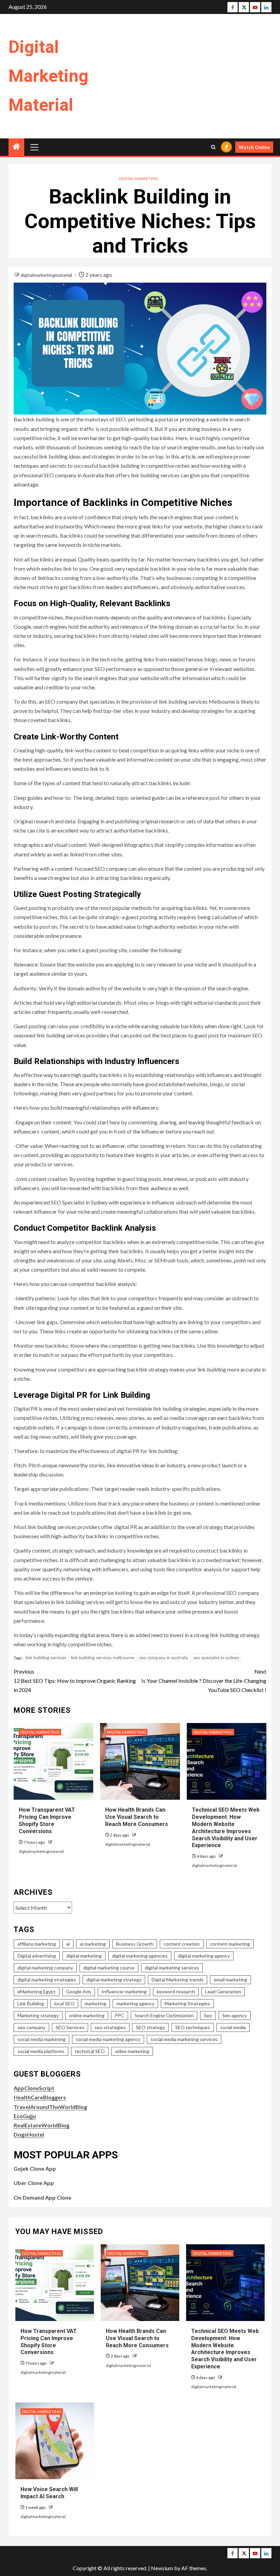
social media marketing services (184, 2039)
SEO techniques (193, 2027)
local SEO (64, 2003)
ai (68, 1944)
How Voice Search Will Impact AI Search (49, 2493)
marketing (95, 2003)
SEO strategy (150, 2027)
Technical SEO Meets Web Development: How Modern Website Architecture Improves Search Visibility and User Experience (225, 2349)
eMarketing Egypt (37, 1991)
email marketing (230, 1980)
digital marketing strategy (114, 1980)
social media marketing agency (108, 2039)
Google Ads (79, 1991)
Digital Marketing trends (178, 1980)
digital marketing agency (204, 1956)
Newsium (162, 2568)
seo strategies (110, 2027)
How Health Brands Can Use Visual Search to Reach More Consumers (137, 1817)
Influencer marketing (124, 1991)
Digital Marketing (139, 178)
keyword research (176, 1991)
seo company (31, 2027)
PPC (120, 2015)
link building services (46, 1658)
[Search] (213, 147)
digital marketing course (109, 1968)
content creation (182, 1944)
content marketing (230, 1944)
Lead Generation (223, 1991)
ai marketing (93, 1944)
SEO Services (70, 2027)
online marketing (87, 2015)
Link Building (31, 2003)
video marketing (132, 2051)
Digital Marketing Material (48, 76)
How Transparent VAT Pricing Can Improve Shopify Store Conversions (47, 1820)
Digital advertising (37, 1956)
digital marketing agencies (140, 1956)
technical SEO (90, 2051)
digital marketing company (45, 1968)
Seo (208, 2015)
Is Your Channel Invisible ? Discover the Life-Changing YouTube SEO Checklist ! (204, 1681)
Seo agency (235, 2015)
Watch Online (254, 147)
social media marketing (41, 2039)
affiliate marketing (37, 1944)
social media (233, 2027)
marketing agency (135, 2003)
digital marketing (84, 1956)
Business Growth (135, 1944)
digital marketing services (172, 1968)
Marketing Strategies (187, 2003)
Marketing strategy (38, 2015)
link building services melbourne (103, 1658)
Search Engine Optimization (164, 2015)
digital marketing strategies (47, 1980)
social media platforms (41, 2051)
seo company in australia (164, 1658)
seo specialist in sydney (216, 1658)
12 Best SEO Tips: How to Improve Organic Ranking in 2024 (75, 1681)
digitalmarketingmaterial (47, 275)
